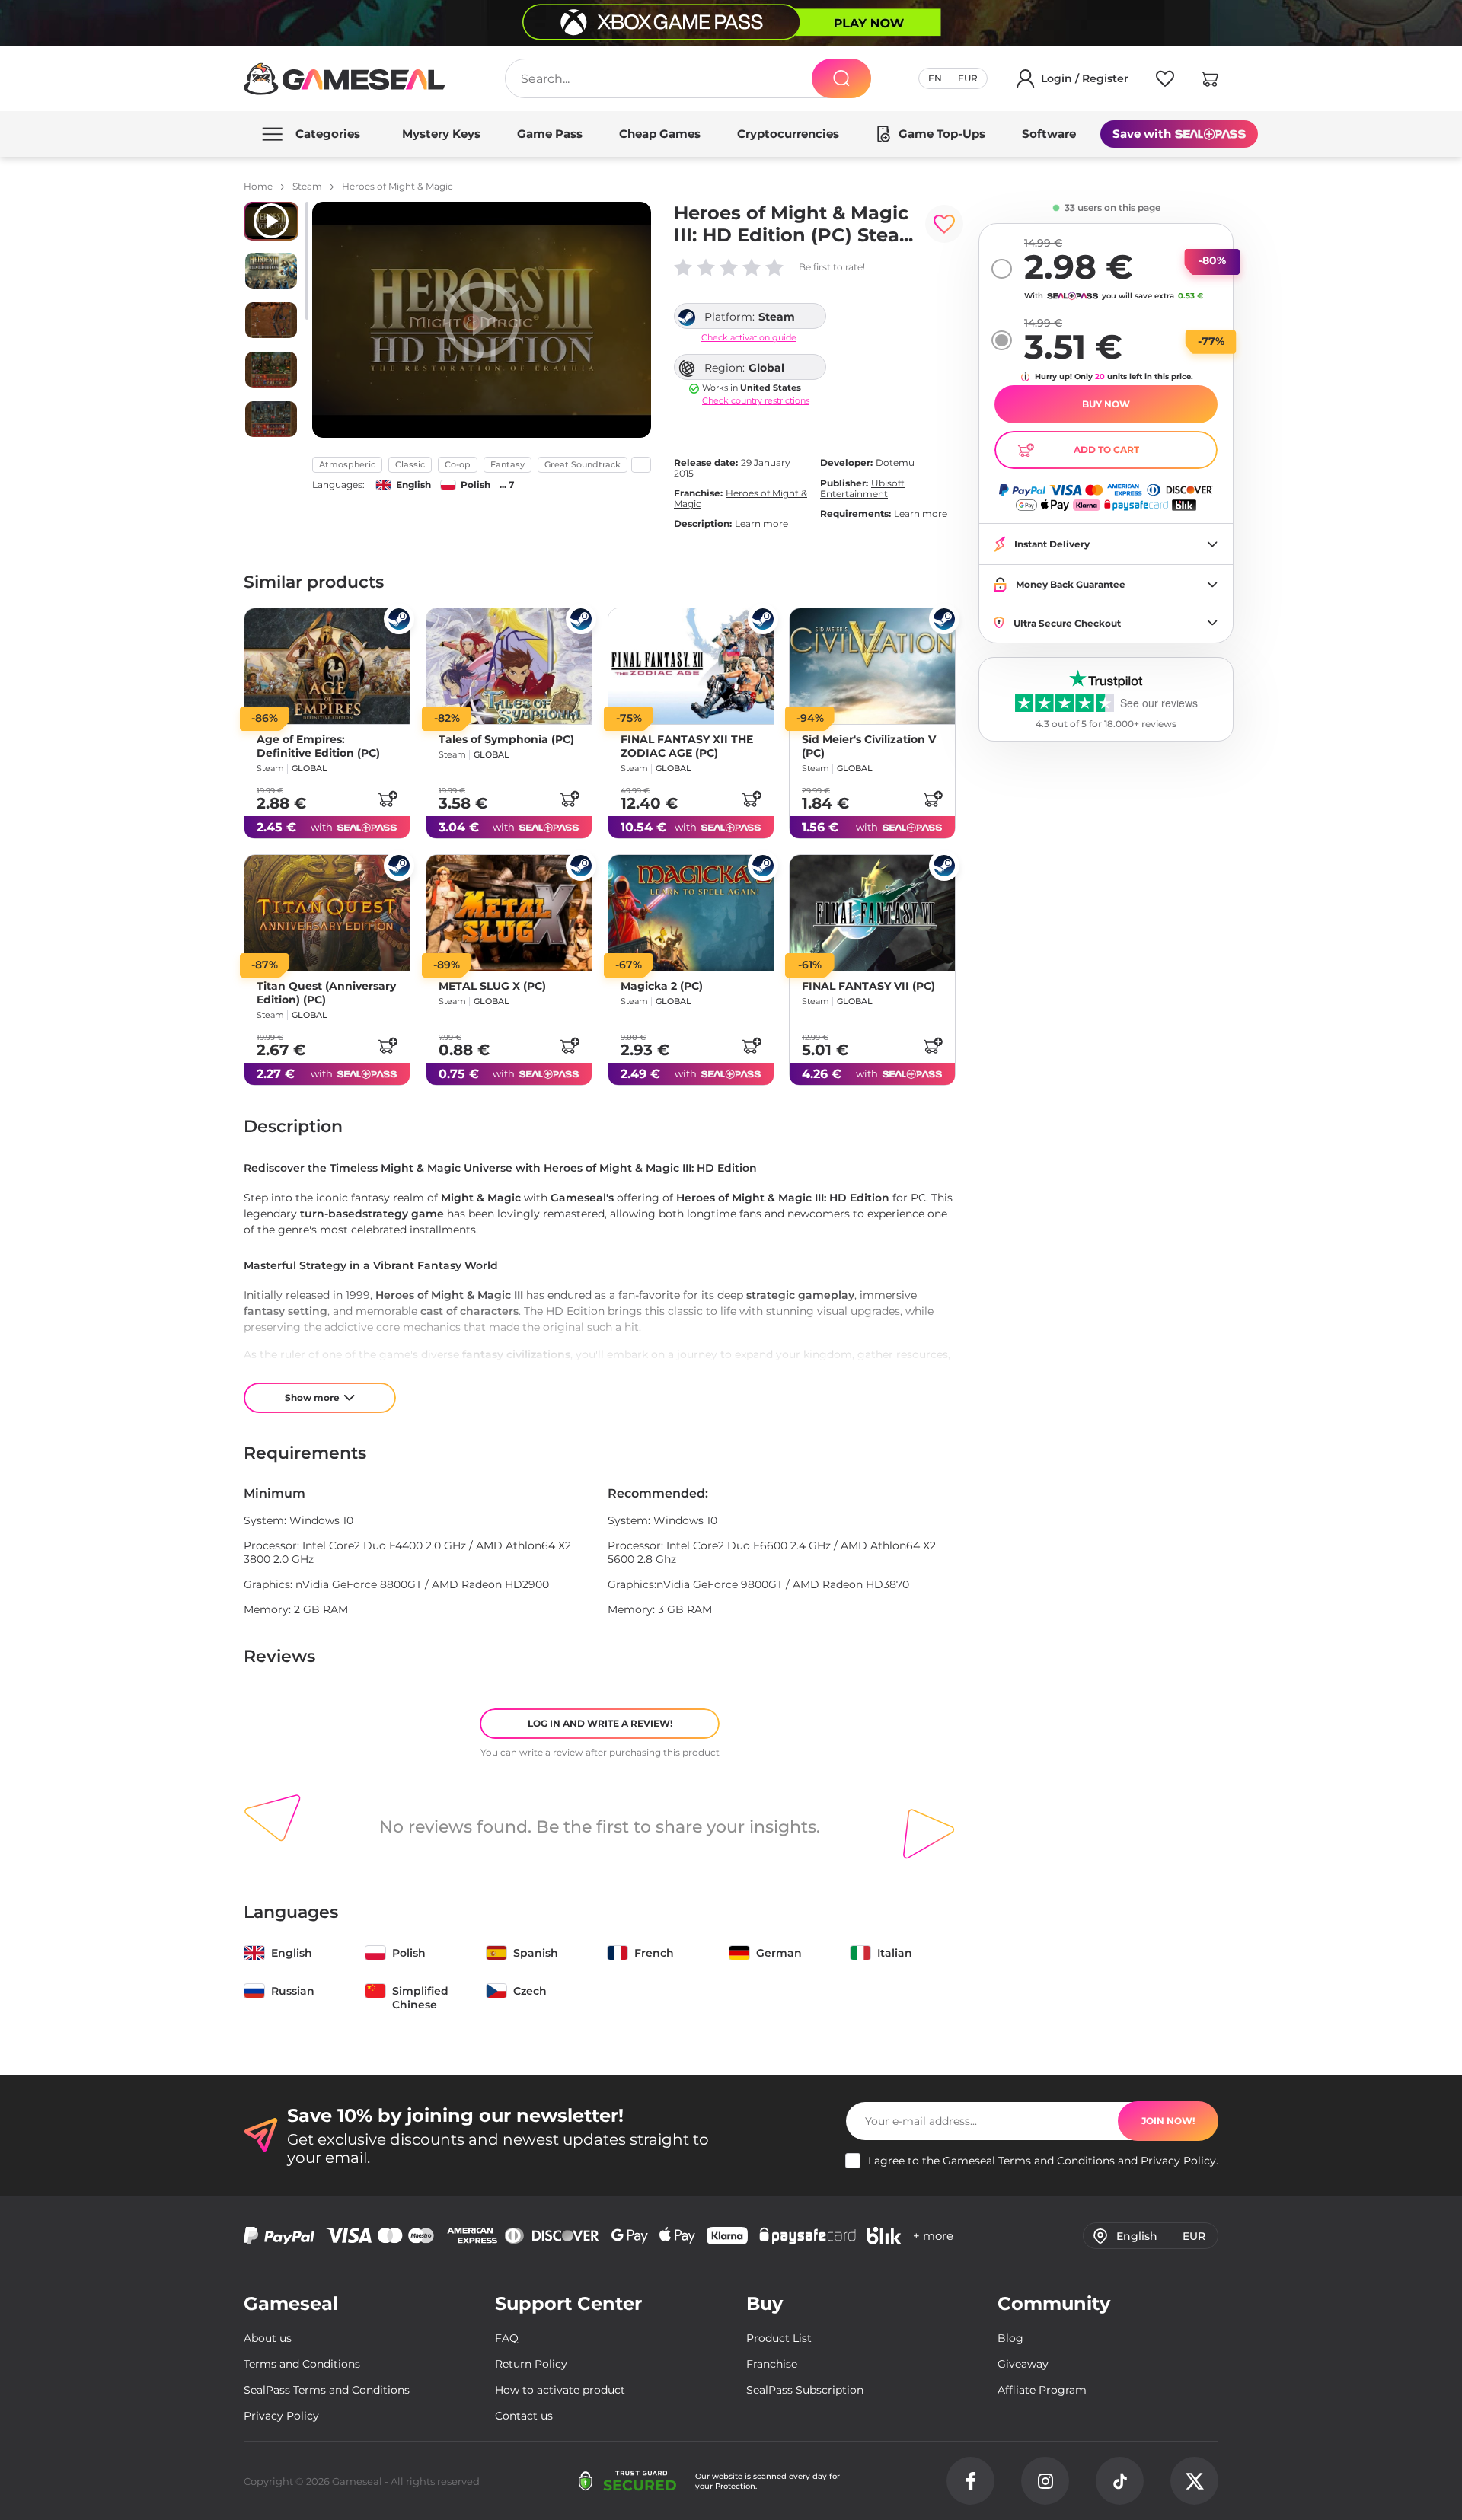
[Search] (841, 78)
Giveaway (1023, 2364)
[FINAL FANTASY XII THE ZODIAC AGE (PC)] (691, 666)
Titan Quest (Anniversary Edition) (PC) (326, 993)
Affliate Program (1042, 2390)
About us (268, 2338)
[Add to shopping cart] (388, 799)
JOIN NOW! (1168, 2121)
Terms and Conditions (1057, 2161)
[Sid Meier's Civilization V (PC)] (872, 666)
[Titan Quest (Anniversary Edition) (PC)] (327, 913)
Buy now (1106, 404)
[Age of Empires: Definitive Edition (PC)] (327, 666)
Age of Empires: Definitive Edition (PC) (318, 746)
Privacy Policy (1178, 2161)
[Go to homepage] (345, 79)
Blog (1010, 2338)
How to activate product (560, 2390)
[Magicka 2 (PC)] (691, 913)
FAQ (507, 2338)
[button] (1210, 81)
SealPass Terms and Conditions (327, 2390)
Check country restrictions (756, 401)
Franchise (772, 2364)
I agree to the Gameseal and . (1043, 2161)
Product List (779, 2338)
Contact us (524, 2416)
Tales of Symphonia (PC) (506, 739)
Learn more (761, 523)
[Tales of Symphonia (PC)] (509, 666)
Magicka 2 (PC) (662, 986)
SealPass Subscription (805, 2390)
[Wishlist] (1165, 81)
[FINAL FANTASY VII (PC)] (872, 913)
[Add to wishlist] (944, 224)
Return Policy (531, 2364)
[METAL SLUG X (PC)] (509, 913)
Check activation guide (749, 338)
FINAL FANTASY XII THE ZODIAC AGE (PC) (687, 746)
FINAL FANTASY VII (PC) (868, 986)
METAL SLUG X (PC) (492, 986)
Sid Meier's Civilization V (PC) (869, 746)
